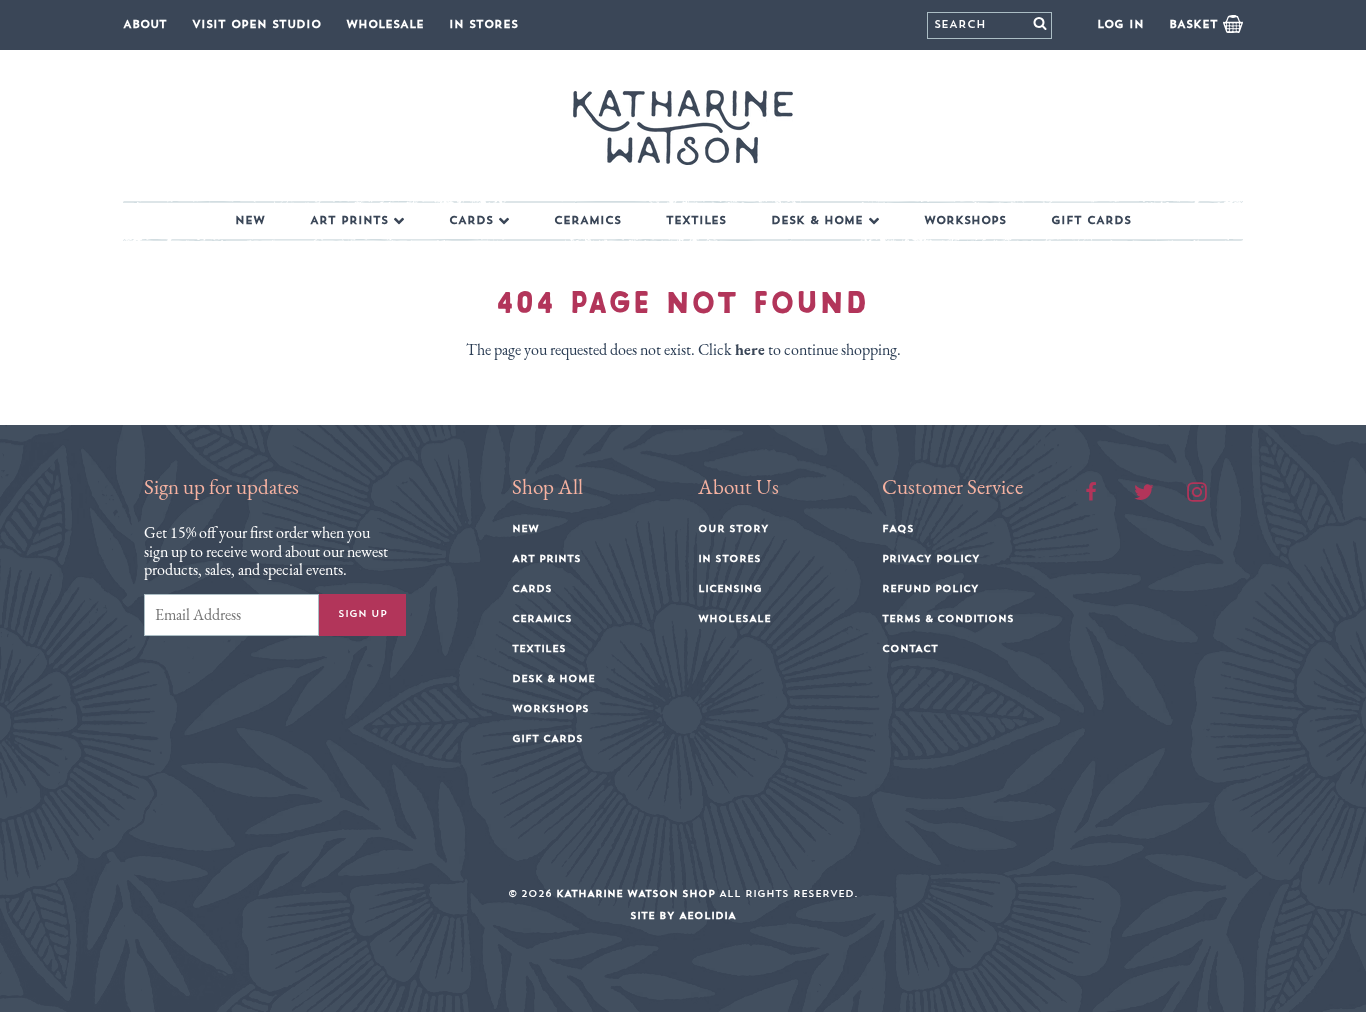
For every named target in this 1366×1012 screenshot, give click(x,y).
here (750, 349)
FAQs (898, 529)
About (145, 24)
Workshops (965, 220)
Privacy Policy (931, 559)
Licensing (730, 589)
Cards (471, 220)
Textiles (696, 220)
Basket (1196, 24)
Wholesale (385, 24)
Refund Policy (930, 589)
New (250, 220)
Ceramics (587, 220)
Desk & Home (817, 220)
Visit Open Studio (256, 24)
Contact (910, 649)
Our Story (733, 529)
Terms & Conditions (948, 619)
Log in (1120, 24)
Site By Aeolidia (683, 916)
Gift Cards (1091, 220)
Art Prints (349, 220)
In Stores (483, 24)
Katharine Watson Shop (635, 894)
